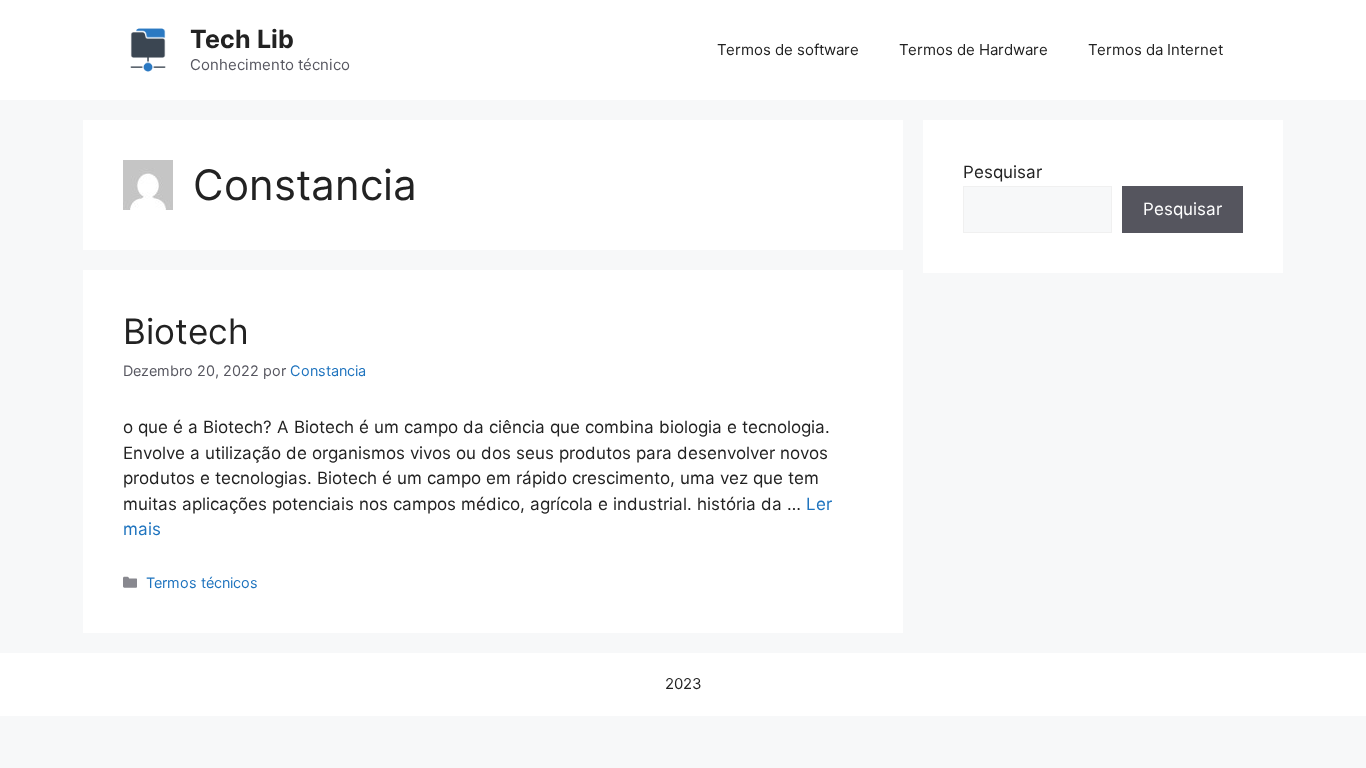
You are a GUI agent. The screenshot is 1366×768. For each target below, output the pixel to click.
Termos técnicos (202, 582)
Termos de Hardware (973, 49)
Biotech (186, 331)
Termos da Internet (1155, 49)
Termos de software (788, 49)
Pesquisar (1002, 172)
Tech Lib (242, 39)
